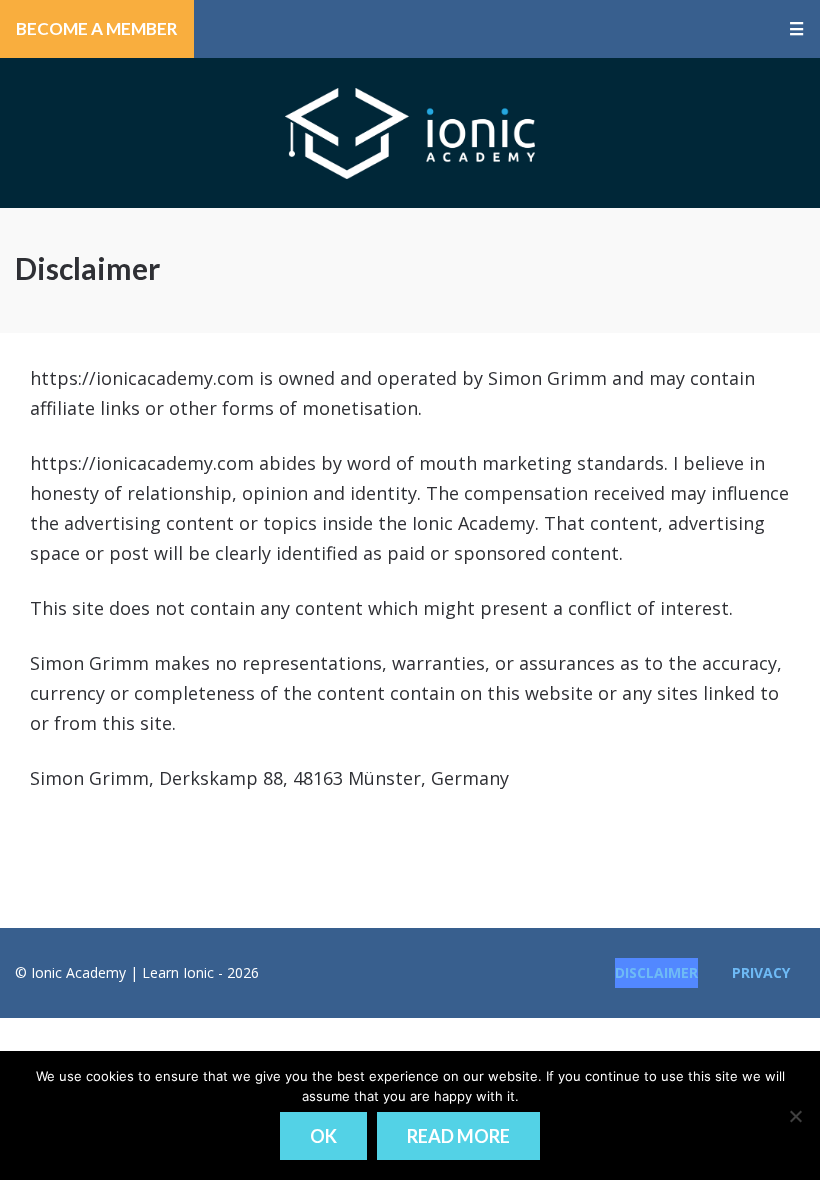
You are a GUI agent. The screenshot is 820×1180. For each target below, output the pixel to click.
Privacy (761, 972)
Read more (458, 1136)
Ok (323, 1136)
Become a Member (97, 28)
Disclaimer (656, 972)
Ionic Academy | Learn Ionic (410, 133)
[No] (795, 1116)
